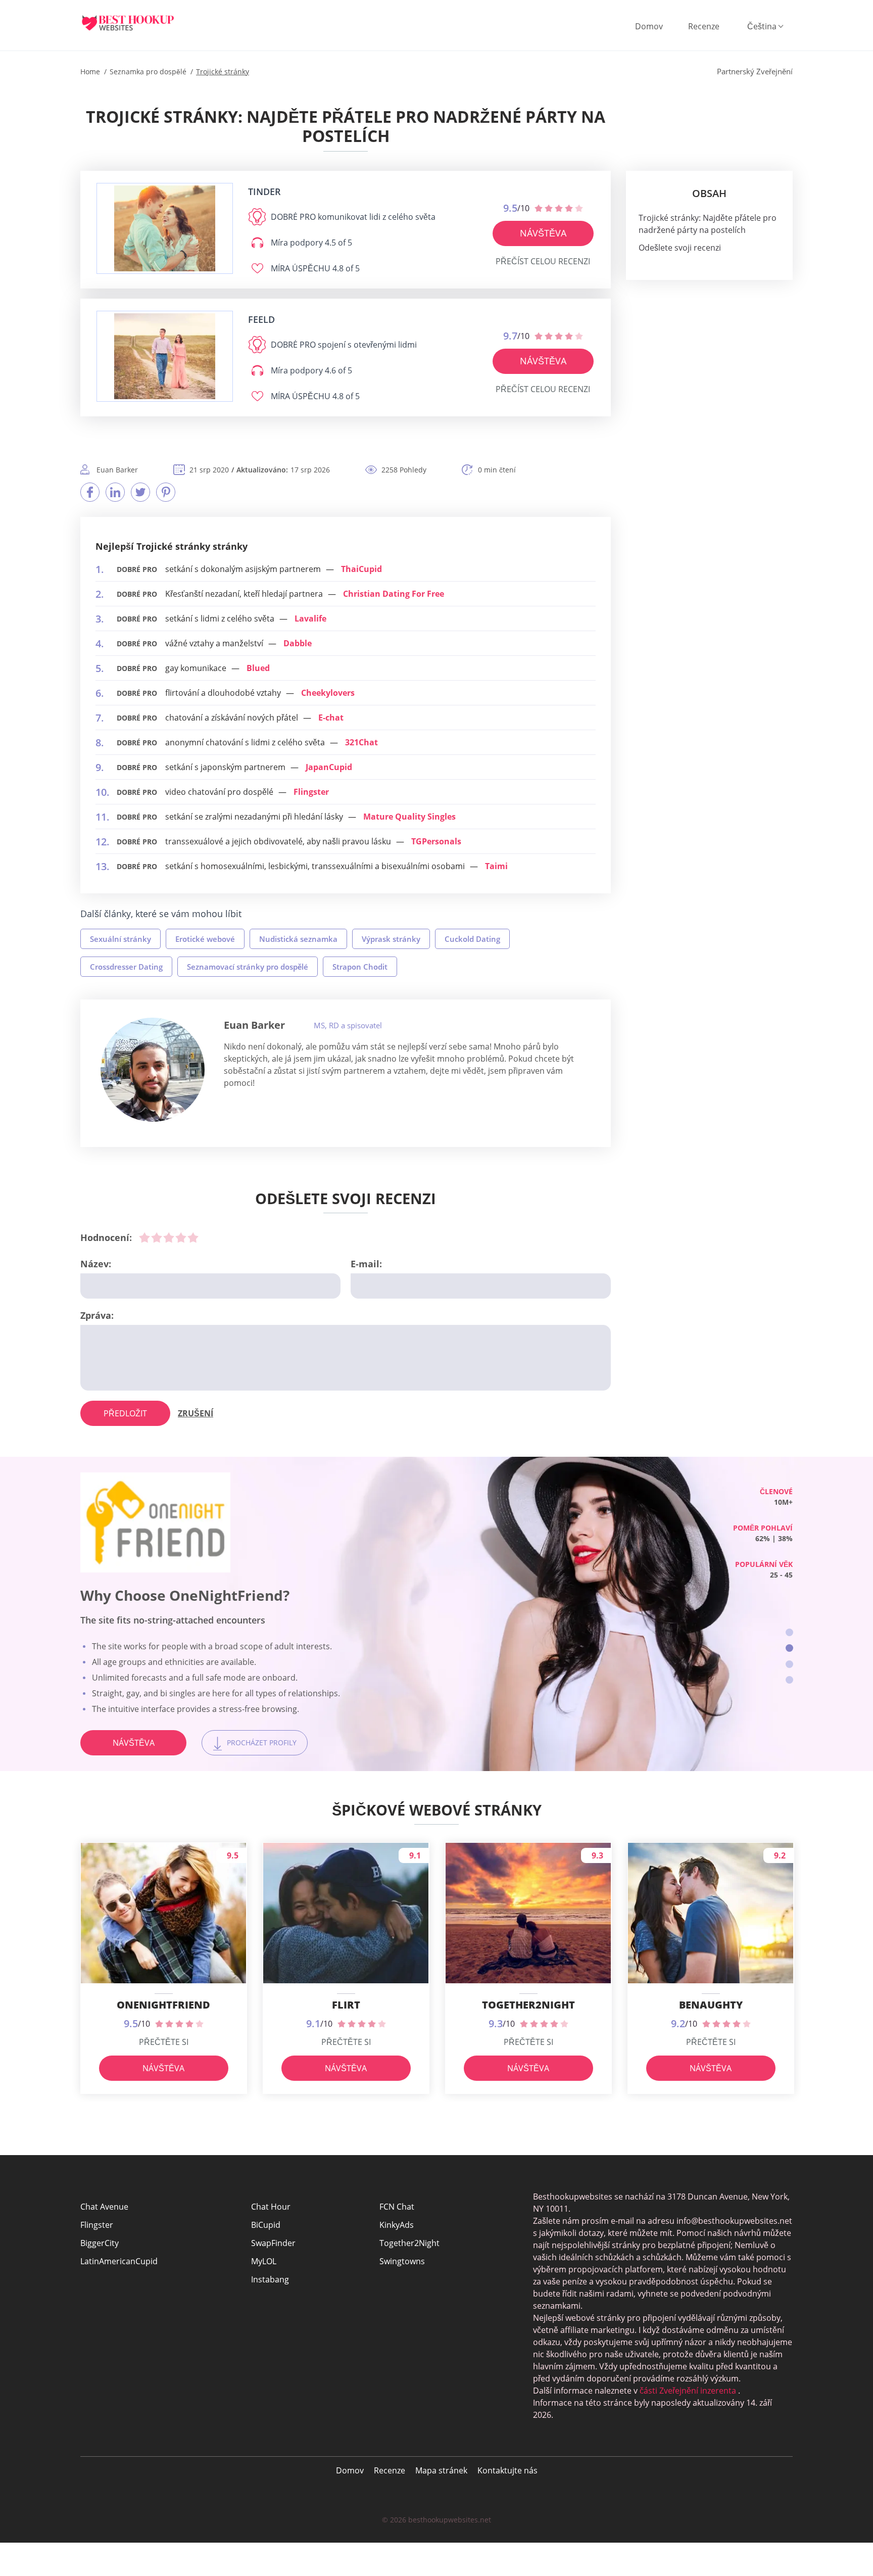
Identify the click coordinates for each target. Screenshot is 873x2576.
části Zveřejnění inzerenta (688, 2391)
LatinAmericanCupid (119, 2261)
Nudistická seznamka (298, 939)
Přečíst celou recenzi (543, 261)
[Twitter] (140, 492)
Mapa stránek (441, 2470)
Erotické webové (205, 939)
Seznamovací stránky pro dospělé (248, 967)
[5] (193, 1237)
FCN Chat (397, 2207)
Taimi (496, 866)
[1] (144, 1237)
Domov (649, 26)
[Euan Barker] (153, 1070)
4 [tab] (789, 1680)
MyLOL (264, 2261)
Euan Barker (254, 1025)
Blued (258, 668)
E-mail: (366, 1264)
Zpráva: (97, 1315)
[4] (181, 1237)
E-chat (331, 718)
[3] (169, 1237)
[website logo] (165, 228)
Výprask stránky (391, 939)
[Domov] (136, 23)
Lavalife (310, 618)
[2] (157, 1237)
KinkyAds (397, 2225)
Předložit (125, 1413)
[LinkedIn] (115, 492)
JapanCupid (329, 767)
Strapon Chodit (360, 967)
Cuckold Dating (472, 939)
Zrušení (196, 1413)
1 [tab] (789, 1632)
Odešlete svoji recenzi (680, 248)
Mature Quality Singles (409, 817)
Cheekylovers (328, 693)
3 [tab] (789, 1664)
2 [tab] (789, 1648)
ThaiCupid (361, 569)
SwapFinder (273, 2243)
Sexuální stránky (120, 939)
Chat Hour (271, 2207)
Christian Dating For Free (394, 594)
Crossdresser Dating (126, 967)
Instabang (270, 2279)
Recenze (704, 26)
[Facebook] (90, 492)
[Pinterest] (166, 492)
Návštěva (543, 233)
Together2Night (409, 2243)
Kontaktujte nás (507, 2470)
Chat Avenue (104, 2207)
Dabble (298, 643)
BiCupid (266, 2225)
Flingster (311, 792)
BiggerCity (100, 2243)
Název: (96, 1264)
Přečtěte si (164, 2042)
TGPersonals (436, 841)
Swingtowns (402, 2261)
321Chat (361, 742)
